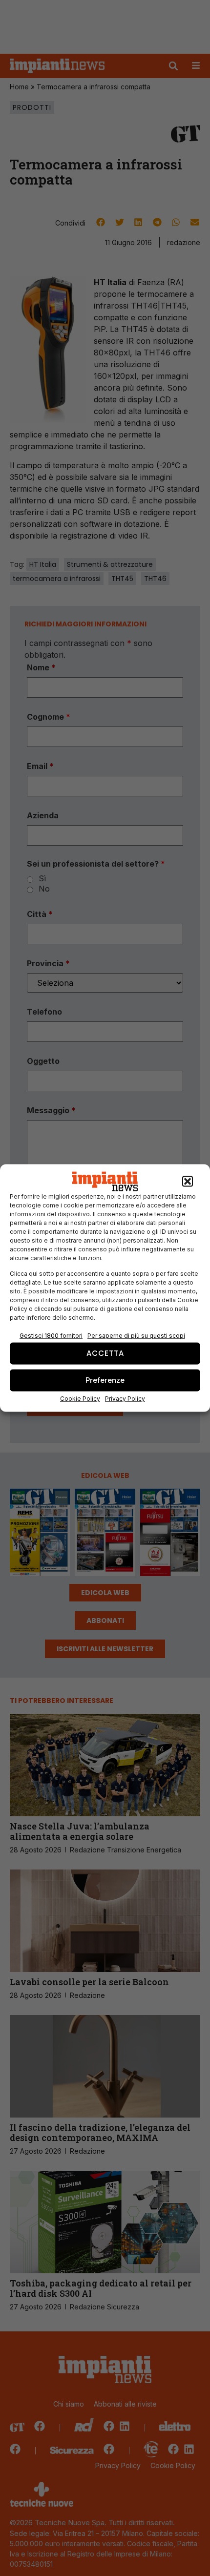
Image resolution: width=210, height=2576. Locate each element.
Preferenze (105, 1380)
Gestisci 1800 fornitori (51, 1335)
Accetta (105, 1353)
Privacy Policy (125, 1398)
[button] (188, 1182)
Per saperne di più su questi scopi (136, 1335)
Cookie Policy (80, 1398)
